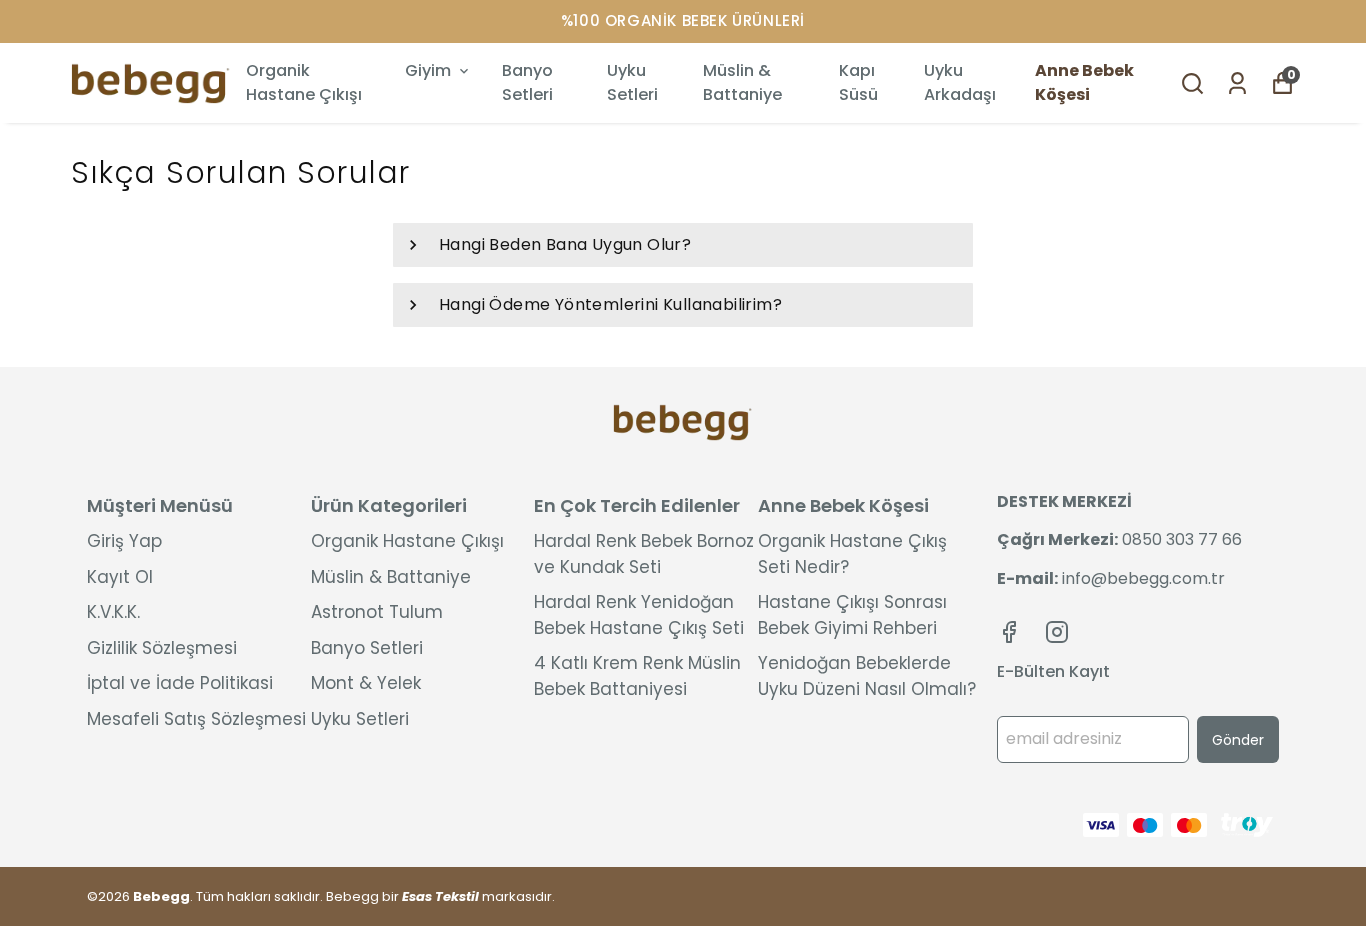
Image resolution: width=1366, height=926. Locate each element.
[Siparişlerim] (1237, 83)
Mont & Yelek (366, 683)
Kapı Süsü (858, 82)
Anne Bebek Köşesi (1084, 82)
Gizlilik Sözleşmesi (162, 648)
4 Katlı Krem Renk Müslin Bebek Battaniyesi (637, 676)
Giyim (428, 70)
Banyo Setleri (527, 82)
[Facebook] (1009, 632)
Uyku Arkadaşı (960, 82)
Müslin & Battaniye (742, 82)
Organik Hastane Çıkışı (304, 82)
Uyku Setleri (632, 82)
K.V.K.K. (113, 612)
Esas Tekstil (440, 896)
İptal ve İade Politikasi (180, 683)
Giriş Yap (124, 541)
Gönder (1238, 740)
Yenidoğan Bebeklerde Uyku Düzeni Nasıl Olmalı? (867, 676)
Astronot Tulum (377, 612)
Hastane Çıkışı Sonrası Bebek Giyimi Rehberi (852, 615)
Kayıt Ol (120, 577)
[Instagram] (1057, 632)
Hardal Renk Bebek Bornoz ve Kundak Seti (644, 554)
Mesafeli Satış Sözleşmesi (196, 719)
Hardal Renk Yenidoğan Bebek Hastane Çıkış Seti (639, 615)
